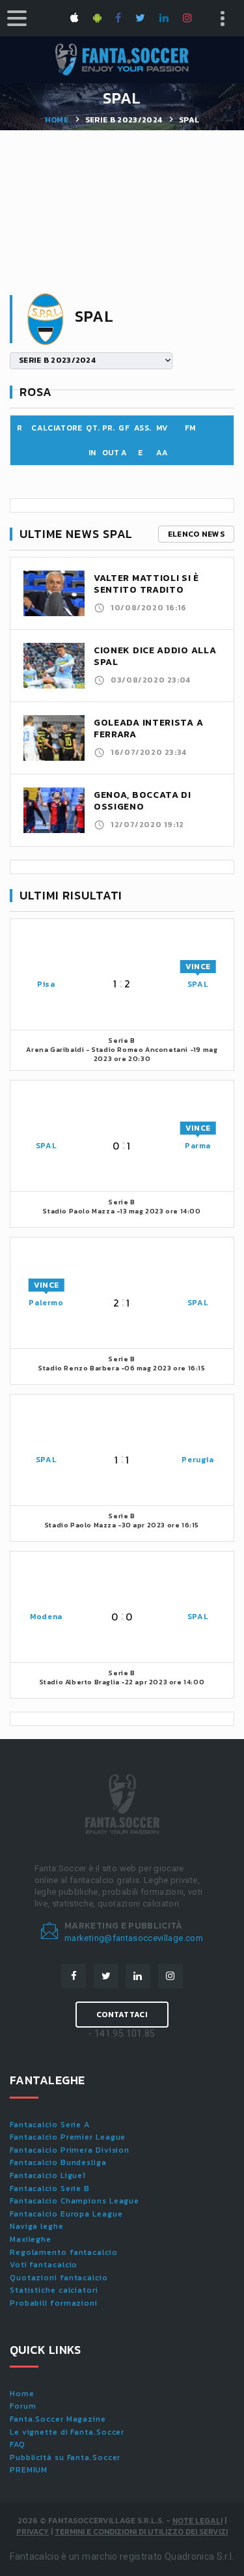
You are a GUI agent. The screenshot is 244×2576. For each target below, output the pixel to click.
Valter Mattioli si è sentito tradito (146, 584)
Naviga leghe (37, 2226)
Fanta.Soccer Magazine (58, 2419)
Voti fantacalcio (44, 2265)
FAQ (18, 2444)
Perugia (197, 1460)
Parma (198, 1146)
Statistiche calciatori (54, 2290)
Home (57, 120)
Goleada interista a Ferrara (148, 729)
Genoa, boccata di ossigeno (142, 801)
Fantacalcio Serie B (50, 2188)
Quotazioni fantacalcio (59, 2278)
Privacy (33, 2532)
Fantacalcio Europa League (66, 2214)
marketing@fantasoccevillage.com (134, 1938)
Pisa (46, 984)
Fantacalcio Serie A (50, 2125)
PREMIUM (29, 2470)
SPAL (198, 984)
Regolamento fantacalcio (64, 2252)
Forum (23, 2406)
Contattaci (122, 2015)
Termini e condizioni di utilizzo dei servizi (141, 2532)
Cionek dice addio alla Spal (155, 656)
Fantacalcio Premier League (68, 2137)
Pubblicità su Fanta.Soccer (65, 2457)
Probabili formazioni (54, 2303)
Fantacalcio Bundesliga (58, 2162)
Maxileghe (31, 2239)
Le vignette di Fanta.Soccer (67, 2432)
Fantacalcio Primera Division (70, 2150)
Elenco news (196, 534)
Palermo (46, 1303)
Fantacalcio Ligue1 (48, 2175)
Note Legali (197, 2521)
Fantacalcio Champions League (75, 2201)
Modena (46, 1617)
